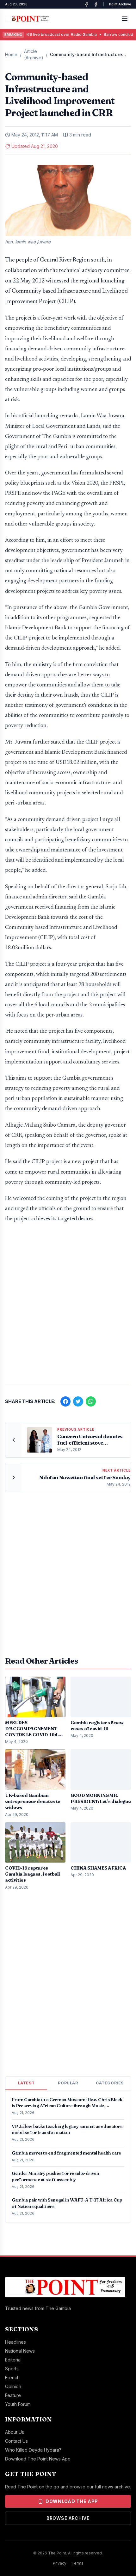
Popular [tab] (68, 2083)
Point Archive (120, 4)
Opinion (13, 2386)
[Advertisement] (68, 1308)
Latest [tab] (26, 2083)
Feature (13, 2395)
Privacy (60, 2563)
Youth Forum (18, 2404)
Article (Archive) (34, 54)
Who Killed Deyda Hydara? (33, 2450)
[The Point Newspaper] (96, 4)
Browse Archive (68, 2518)
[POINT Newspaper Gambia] (86, 4)
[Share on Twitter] (78, 1401)
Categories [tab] (110, 2083)
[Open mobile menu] (125, 19)
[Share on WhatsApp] (91, 1401)
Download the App (72, 2501)
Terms (77, 2563)
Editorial (13, 2360)
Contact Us (16, 2441)
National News (20, 2351)
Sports (12, 2369)
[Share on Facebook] (65, 1401)
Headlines (15, 2342)
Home (11, 54)
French (12, 2377)
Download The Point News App (38, 2459)
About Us (15, 2432)
